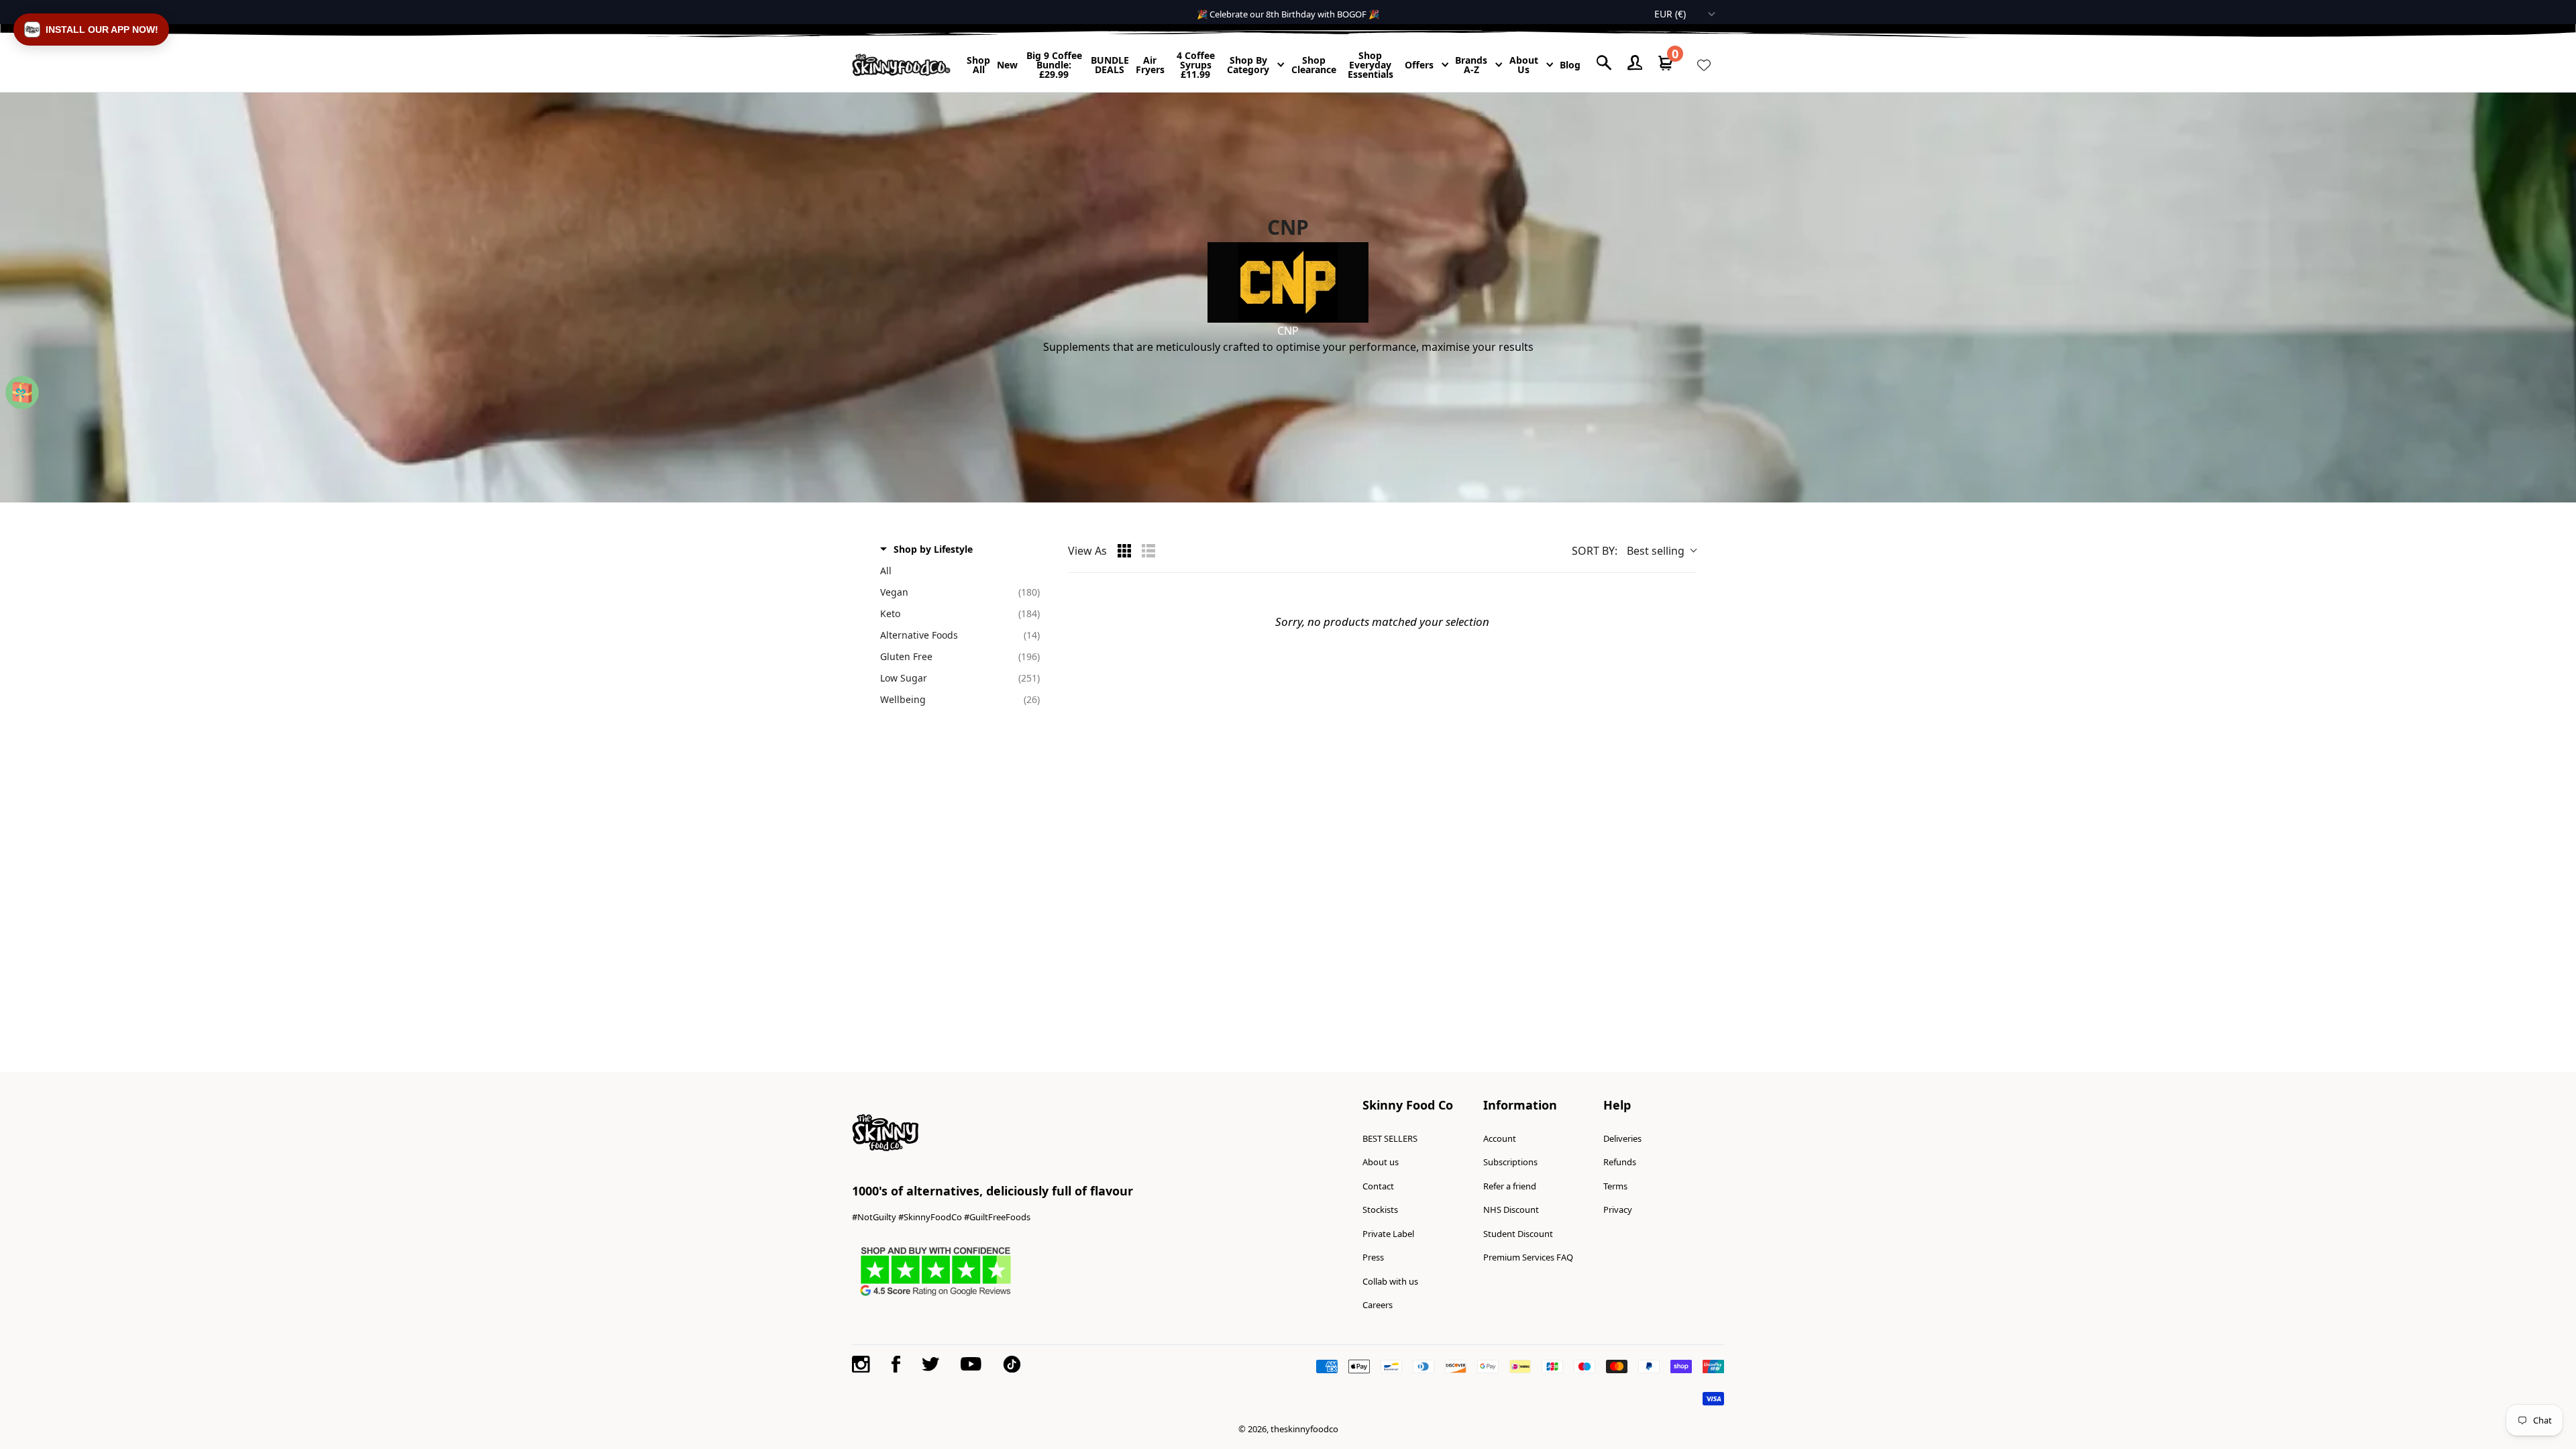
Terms (1615, 1186)
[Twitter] (930, 1364)
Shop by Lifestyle (933, 549)
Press (1373, 1257)
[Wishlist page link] (1704, 65)
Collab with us (1390, 1281)
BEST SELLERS (1390, 1138)
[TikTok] (1012, 1364)
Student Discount (1518, 1234)
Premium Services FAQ (1528, 1257)
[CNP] (1288, 282)
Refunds (1620, 1162)
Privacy (1618, 1210)
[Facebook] (896, 1364)
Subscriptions (1510, 1162)
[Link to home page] (901, 65)
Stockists (1380, 1210)
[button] (91, 30)
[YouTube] (971, 1364)
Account (1500, 1138)
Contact (1378, 1186)
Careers (1378, 1305)
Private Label (1388, 1234)
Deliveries (1622, 1138)
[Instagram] (861, 1364)
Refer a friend (1510, 1186)
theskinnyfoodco (1304, 1429)
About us (1381, 1162)
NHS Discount (1511, 1210)
